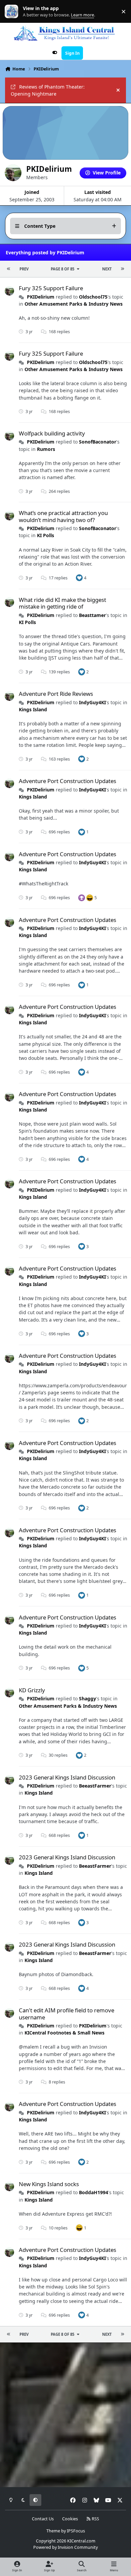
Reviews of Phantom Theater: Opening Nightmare (48, 90)
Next (107, 269)
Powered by (65, 2547)
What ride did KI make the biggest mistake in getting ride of (62, 603)
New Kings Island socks (49, 2184)
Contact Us (43, 2519)
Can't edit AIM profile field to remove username (67, 2014)
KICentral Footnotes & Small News (64, 2033)
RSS (95, 2519)
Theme (53, 2531)
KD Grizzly (32, 1690)
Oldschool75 (93, 297)
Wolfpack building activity (52, 433)
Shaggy (88, 1698)
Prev (24, 269)
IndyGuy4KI (92, 702)
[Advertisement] (65, 2415)
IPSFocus (76, 2531)
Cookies (70, 2519)
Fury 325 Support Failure (51, 288)
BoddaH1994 (94, 2192)
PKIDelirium (41, 297)
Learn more (13, 12)
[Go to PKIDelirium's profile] (9, 291)
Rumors (46, 449)
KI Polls (46, 535)
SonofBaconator (98, 442)
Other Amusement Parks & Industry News (74, 304)
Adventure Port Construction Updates (68, 781)
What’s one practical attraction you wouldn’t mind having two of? (63, 516)
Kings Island (33, 709)
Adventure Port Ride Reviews (56, 694)
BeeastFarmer (95, 1786)
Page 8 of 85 (62, 269)
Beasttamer (92, 615)
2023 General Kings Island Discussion (67, 1777)
